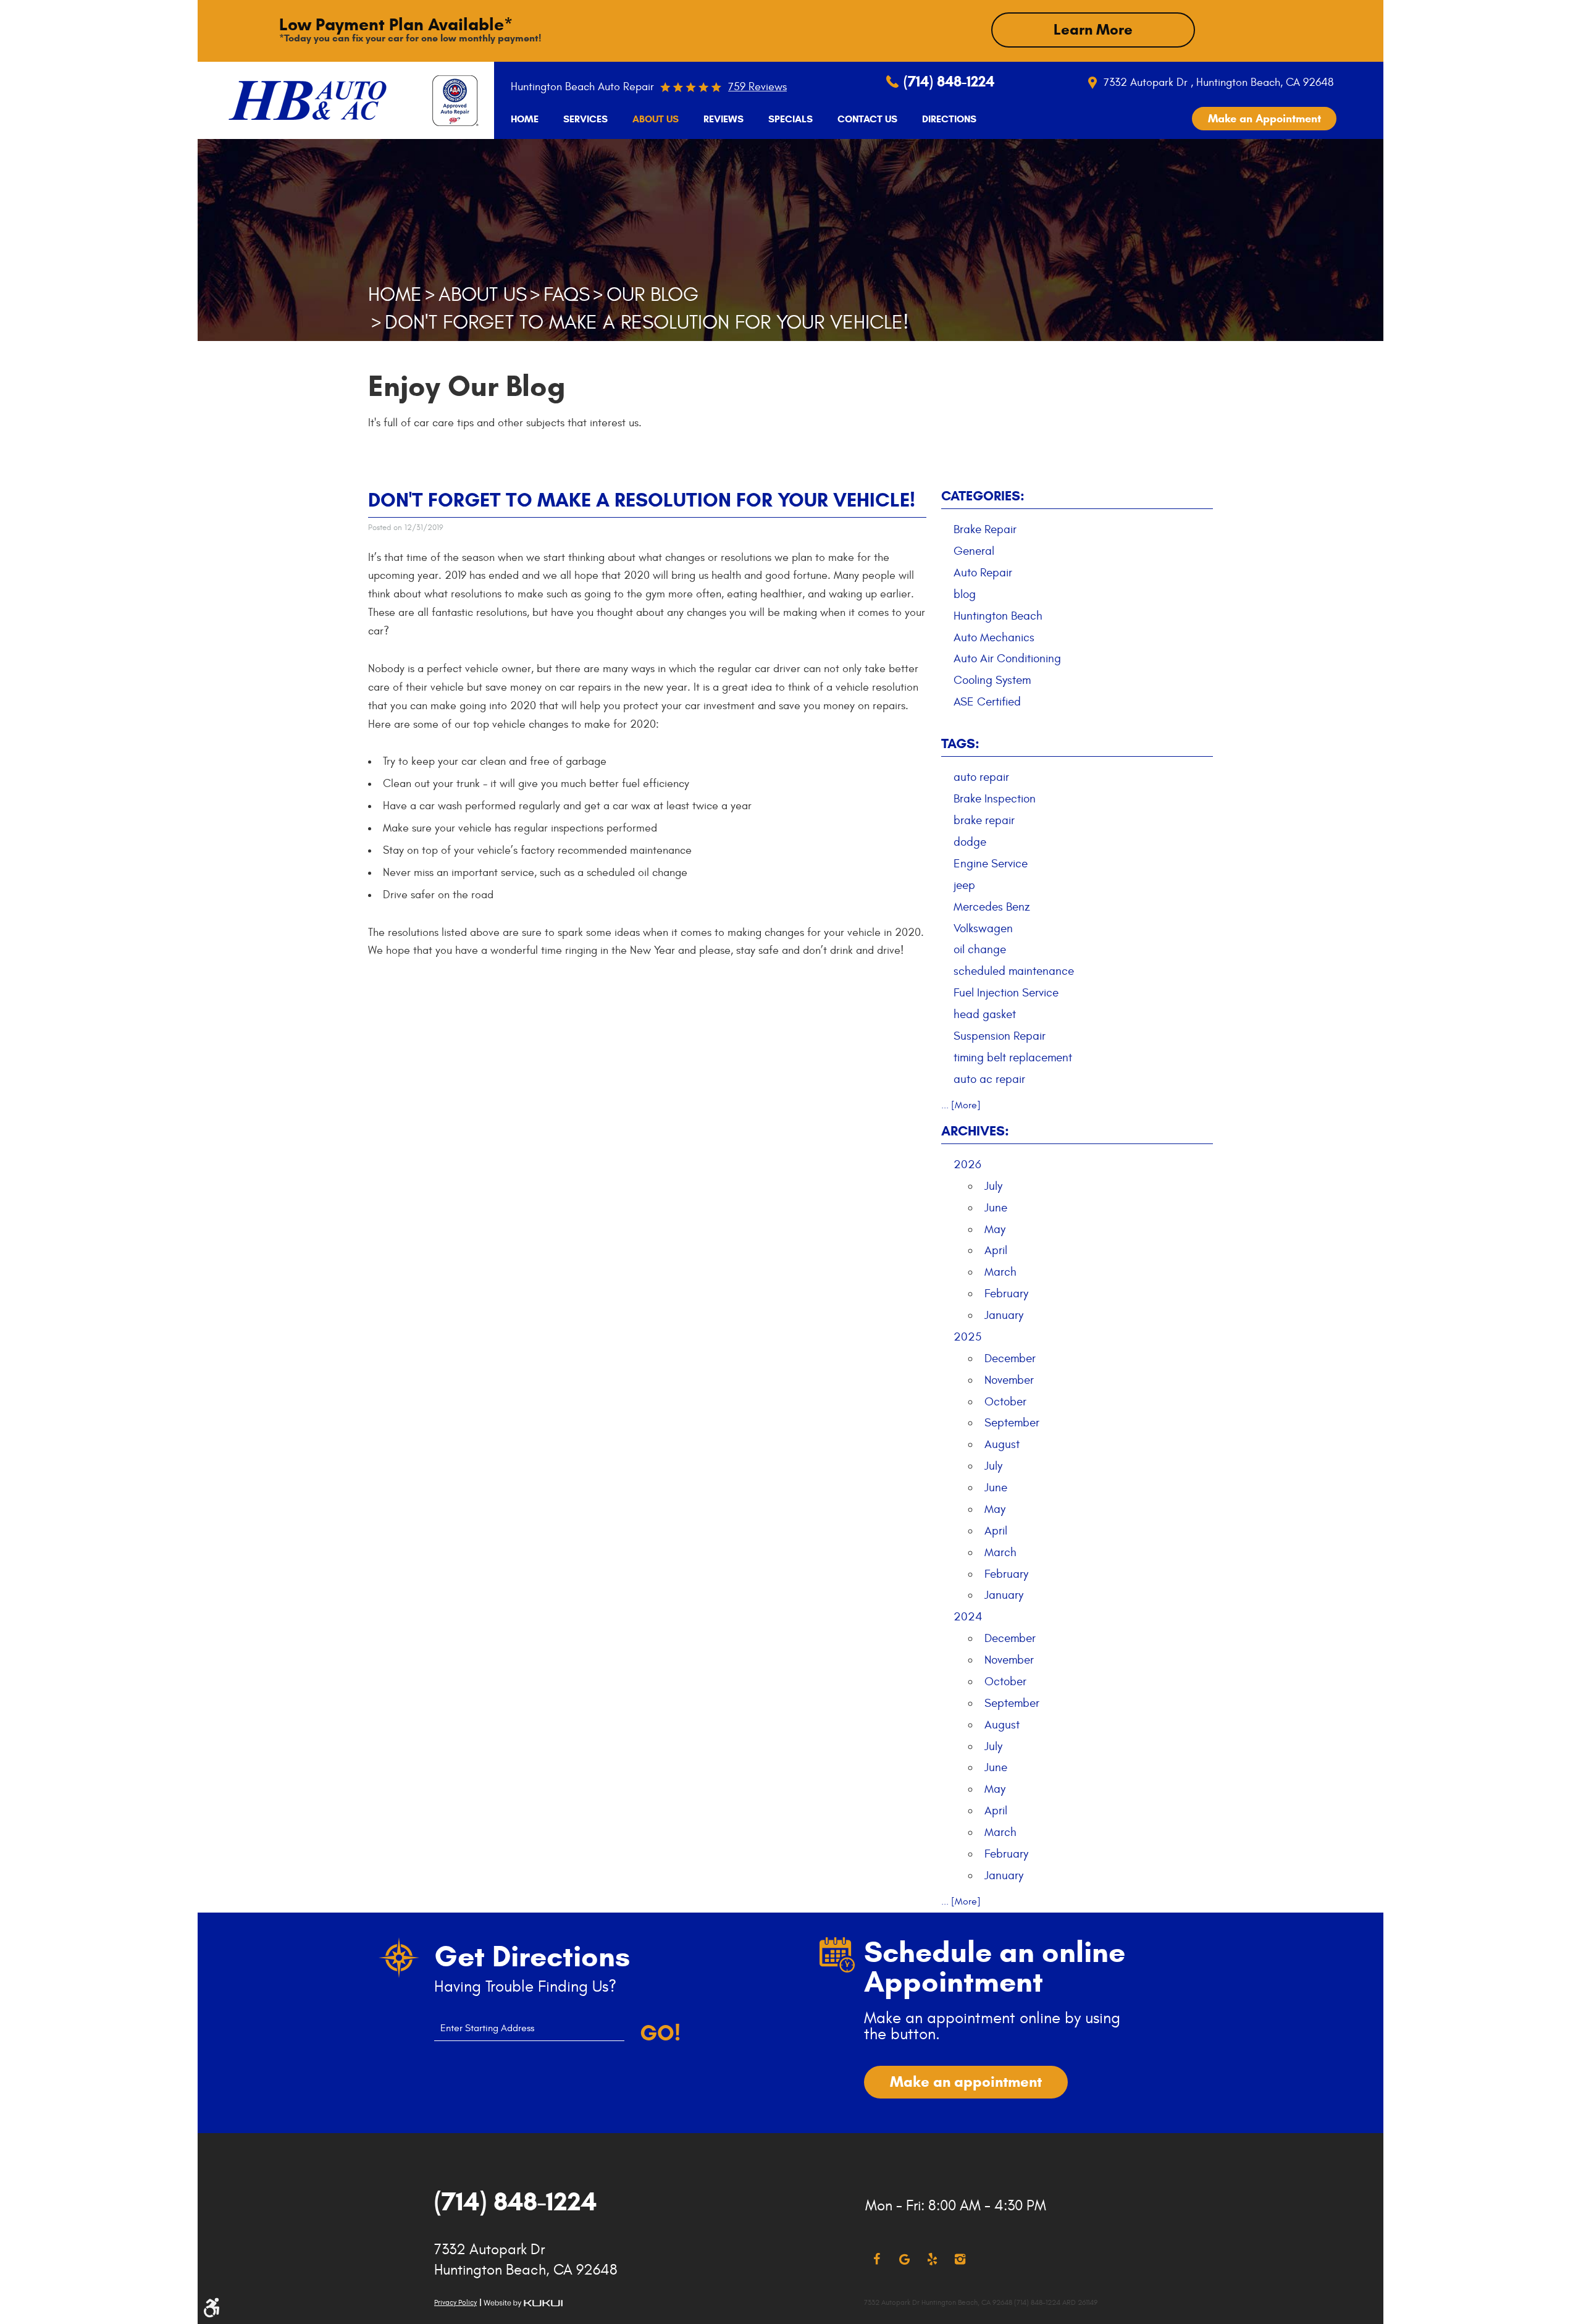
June (996, 1208)
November (1009, 1380)
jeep (964, 885)
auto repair (981, 777)
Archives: (975, 1131)
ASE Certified (987, 702)
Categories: (983, 496)
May (995, 1229)
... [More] (961, 1105)
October (1005, 1402)
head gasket (985, 1014)
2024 (968, 1617)
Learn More (1093, 30)
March (1000, 1272)
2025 (967, 1337)
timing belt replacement (1013, 1058)
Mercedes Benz (992, 907)
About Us (656, 119)
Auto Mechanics (994, 638)
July (993, 1186)
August (1002, 1444)
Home (525, 119)
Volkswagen (983, 928)
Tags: (960, 743)
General (974, 551)
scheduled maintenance (1014, 971)
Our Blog (652, 295)
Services (585, 119)
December (1010, 1358)
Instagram (960, 2259)
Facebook (877, 2259)
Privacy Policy (455, 2302)
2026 (967, 1164)
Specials (790, 119)
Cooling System (992, 680)
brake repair (984, 820)
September (1012, 1423)
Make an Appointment (1264, 119)
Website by (523, 2303)
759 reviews (757, 87)
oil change (980, 949)
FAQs (567, 295)
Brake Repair (985, 529)
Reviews (723, 119)
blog (965, 594)
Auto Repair (983, 573)
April (996, 1250)
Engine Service (991, 864)
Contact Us (867, 119)
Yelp (932, 2259)
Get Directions (532, 1956)
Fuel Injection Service (1006, 993)
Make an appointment (966, 2082)
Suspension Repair (1000, 1036)
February (1006, 1294)
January (1004, 1315)
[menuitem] (525, 119)
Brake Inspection (995, 799)
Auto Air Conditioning (1007, 659)
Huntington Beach (998, 616)
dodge (970, 842)
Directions (949, 119)
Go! (660, 2033)
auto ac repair (989, 1079)
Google (904, 2259)
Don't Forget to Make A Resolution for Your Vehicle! (647, 322)
